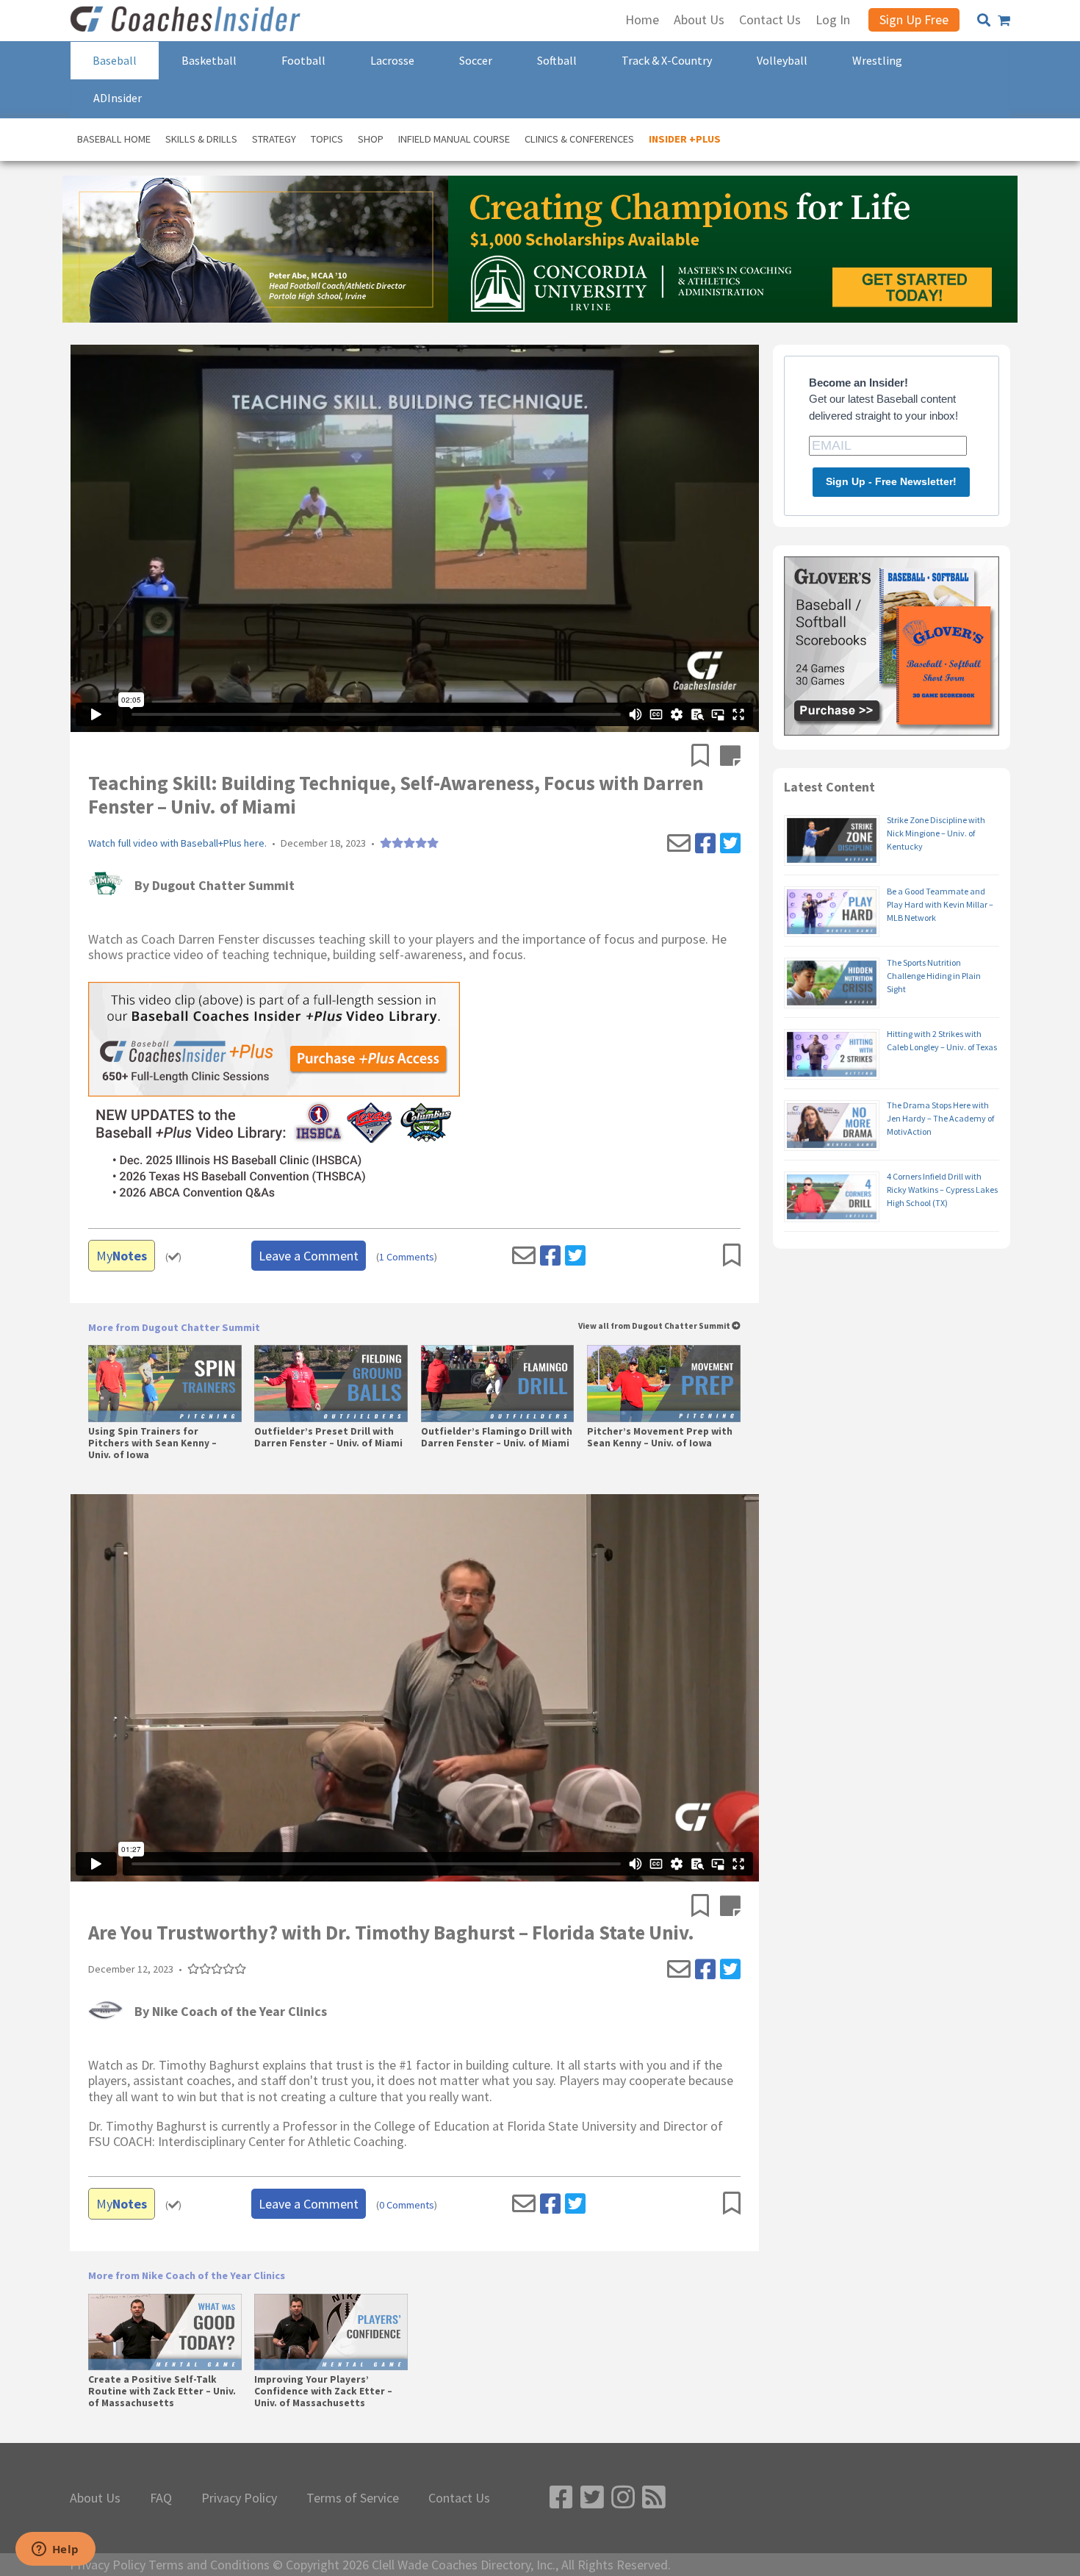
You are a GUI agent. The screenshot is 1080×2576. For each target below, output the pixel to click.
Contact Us (459, 2498)
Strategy (274, 139)
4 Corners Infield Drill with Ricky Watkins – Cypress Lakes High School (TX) (942, 1190)
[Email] (679, 844)
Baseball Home (114, 139)
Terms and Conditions (209, 2565)
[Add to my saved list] (706, 757)
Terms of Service (353, 2498)
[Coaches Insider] (187, 21)
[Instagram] (623, 2498)
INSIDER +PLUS (685, 139)
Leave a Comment (309, 1256)
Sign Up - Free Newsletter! (891, 481)
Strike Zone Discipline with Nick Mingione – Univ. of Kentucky (936, 833)
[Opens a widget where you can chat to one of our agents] (55, 2550)
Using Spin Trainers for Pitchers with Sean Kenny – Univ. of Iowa (152, 1443)
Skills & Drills (201, 139)
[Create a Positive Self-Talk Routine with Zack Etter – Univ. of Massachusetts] (165, 2332)
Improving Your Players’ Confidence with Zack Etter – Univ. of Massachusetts (323, 2392)
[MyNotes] (730, 757)
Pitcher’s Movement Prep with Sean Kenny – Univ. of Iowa (660, 1438)
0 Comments (407, 2205)
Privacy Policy (239, 2498)
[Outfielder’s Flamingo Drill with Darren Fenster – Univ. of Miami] (498, 1383)
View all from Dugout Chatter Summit (655, 1326)
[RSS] (654, 2498)
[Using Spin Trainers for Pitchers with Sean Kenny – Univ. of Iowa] (165, 1383)
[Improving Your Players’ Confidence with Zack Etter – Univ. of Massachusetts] (331, 2332)
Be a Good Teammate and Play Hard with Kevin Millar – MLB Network (940, 904)
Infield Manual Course (454, 139)
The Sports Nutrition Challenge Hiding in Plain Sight (934, 976)
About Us (95, 2498)
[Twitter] (730, 844)
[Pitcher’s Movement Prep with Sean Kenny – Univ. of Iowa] (664, 1383)
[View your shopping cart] (1004, 21)
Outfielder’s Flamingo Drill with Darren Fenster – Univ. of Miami (497, 1438)
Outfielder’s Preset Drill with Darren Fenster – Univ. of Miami (328, 1438)
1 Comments (407, 1257)
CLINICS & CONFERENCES (579, 139)
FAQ (161, 2498)
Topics (327, 139)
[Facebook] (705, 844)
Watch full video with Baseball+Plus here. (177, 843)
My (122, 1256)
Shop (371, 139)
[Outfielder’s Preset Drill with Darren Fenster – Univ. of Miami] (331, 1383)
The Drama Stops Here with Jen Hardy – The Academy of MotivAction (940, 1118)
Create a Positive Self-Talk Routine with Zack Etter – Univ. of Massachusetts (162, 2392)
